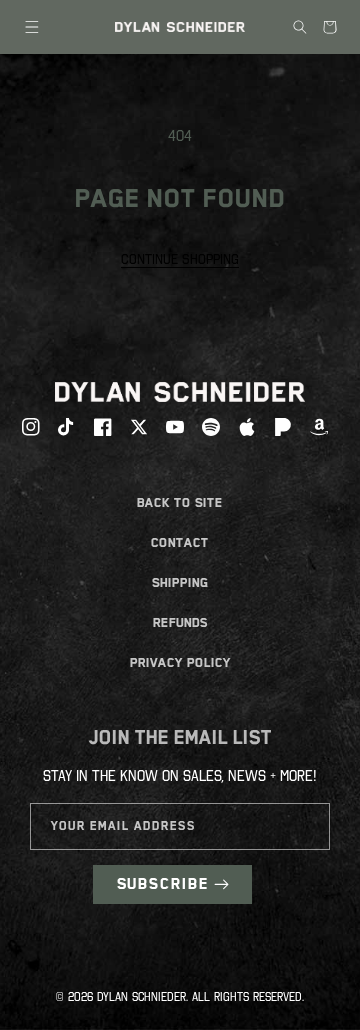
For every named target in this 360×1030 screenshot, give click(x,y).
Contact (180, 542)
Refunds (180, 622)
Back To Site (180, 502)
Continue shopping (180, 259)
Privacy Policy (180, 662)
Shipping (180, 582)
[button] (32, 27)
